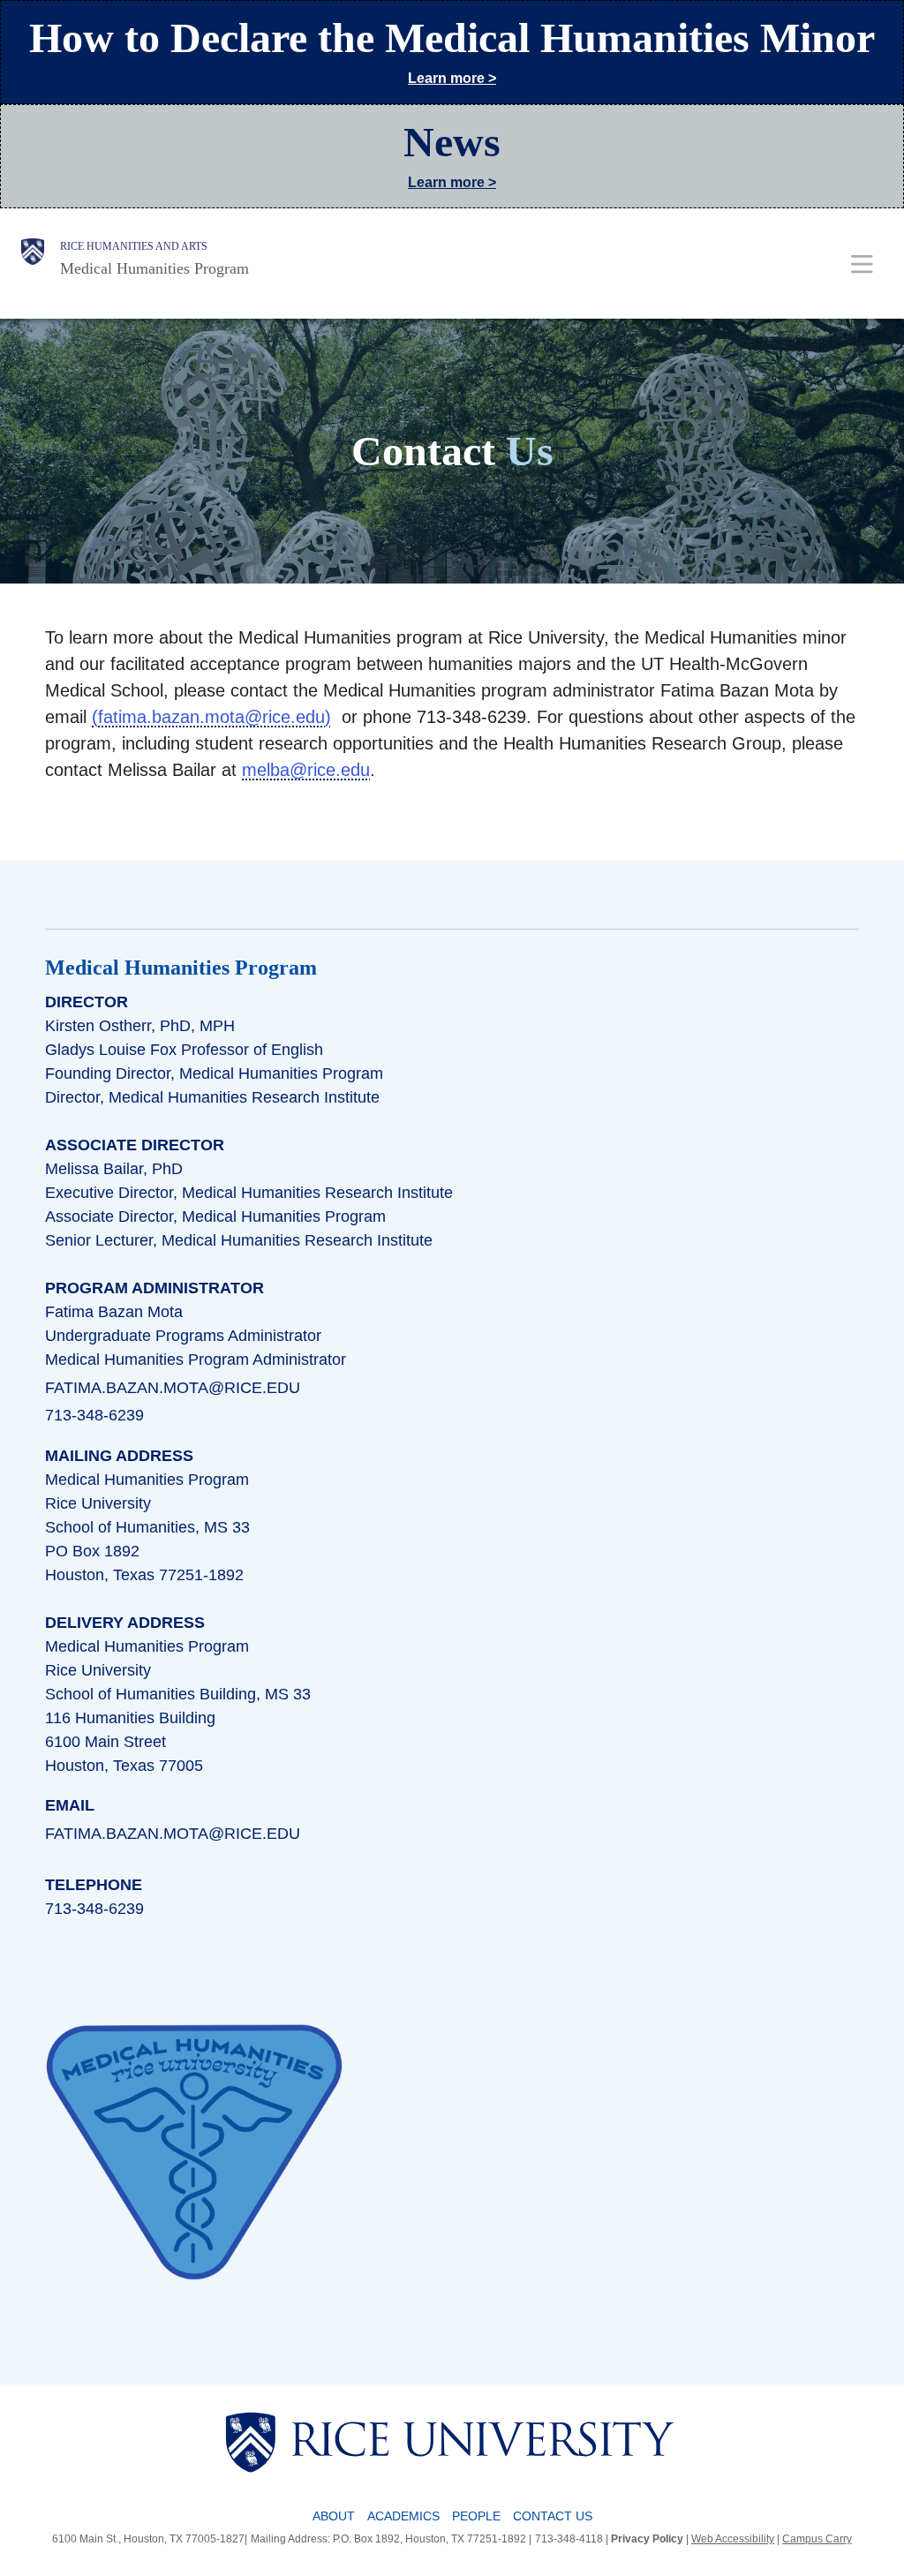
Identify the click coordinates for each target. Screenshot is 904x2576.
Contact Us (553, 2516)
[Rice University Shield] (33, 259)
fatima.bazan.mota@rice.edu (211, 717)
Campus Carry (817, 2539)
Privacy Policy (647, 2539)
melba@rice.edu (306, 770)
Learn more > (452, 78)
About (334, 2516)
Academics (403, 2516)
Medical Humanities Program (154, 268)
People (476, 2516)
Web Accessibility (733, 2539)
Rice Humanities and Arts (134, 246)
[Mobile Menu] (862, 264)
